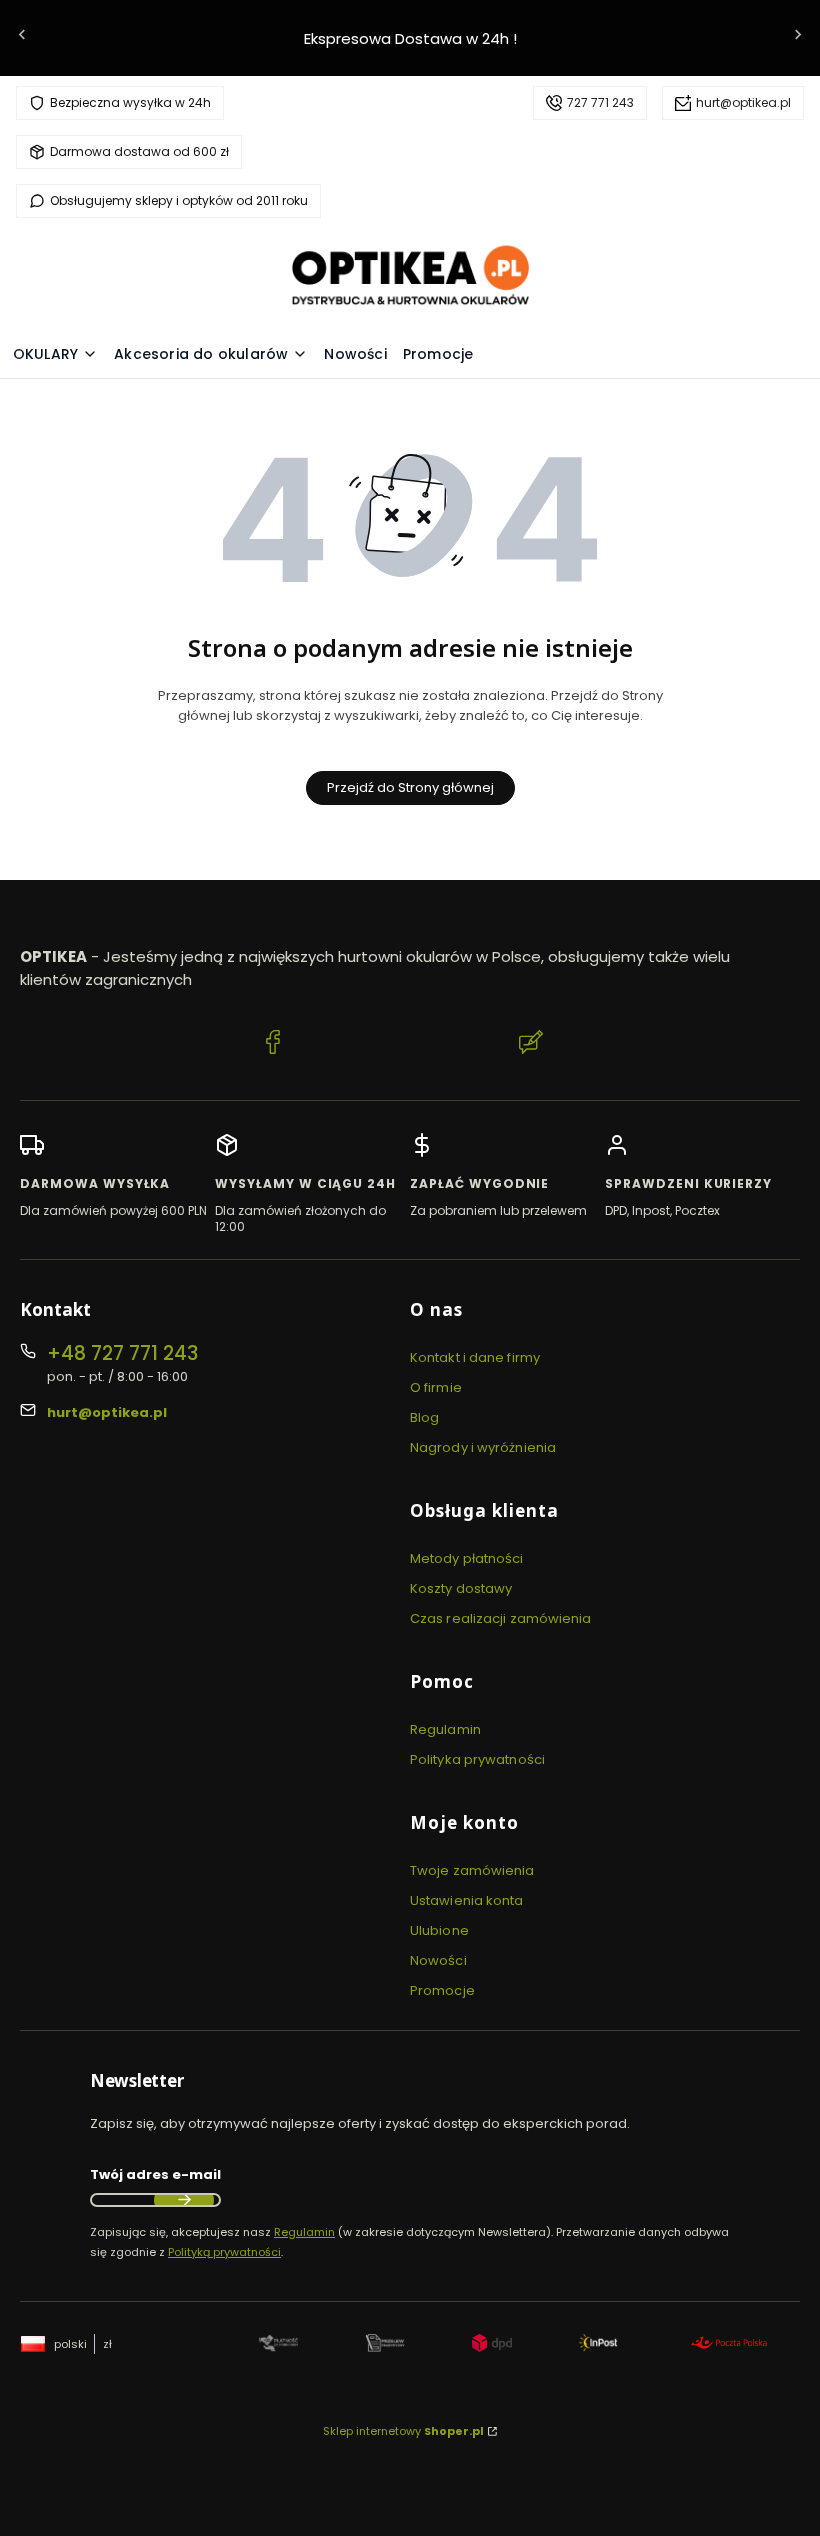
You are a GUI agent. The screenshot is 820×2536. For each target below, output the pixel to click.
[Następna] (798, 38)
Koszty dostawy (461, 1588)
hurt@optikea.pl (743, 102)
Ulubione (439, 1930)
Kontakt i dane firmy (475, 1357)
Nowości (438, 1960)
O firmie (436, 1387)
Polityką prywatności (224, 2252)
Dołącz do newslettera (184, 2200)
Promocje (442, 1990)
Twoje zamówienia (472, 1870)
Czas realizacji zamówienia (501, 1618)
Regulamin (445, 1729)
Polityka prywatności (477, 1759)
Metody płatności (467, 1558)
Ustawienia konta (467, 1900)
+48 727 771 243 (122, 1353)
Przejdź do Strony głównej (410, 787)
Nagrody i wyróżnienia (483, 1447)
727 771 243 (600, 102)
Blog (424, 1417)
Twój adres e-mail (155, 2174)
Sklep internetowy (403, 2431)
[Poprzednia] (22, 38)
